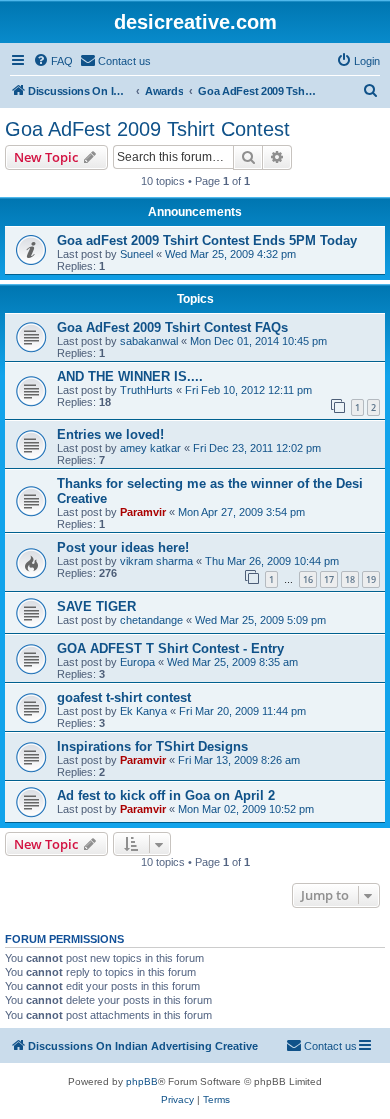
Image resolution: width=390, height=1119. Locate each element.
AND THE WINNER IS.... (130, 376)
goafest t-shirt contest (124, 697)
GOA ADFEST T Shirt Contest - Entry (170, 648)
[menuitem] (53, 61)
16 (308, 579)
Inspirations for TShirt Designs (152, 746)
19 (371, 579)
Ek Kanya (143, 711)
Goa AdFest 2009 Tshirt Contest (147, 129)
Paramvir (143, 512)
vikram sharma (156, 561)
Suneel (136, 254)
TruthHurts (146, 390)
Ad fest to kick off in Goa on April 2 (166, 795)
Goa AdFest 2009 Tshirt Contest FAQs (172, 327)
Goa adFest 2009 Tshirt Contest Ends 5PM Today (207, 240)
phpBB (142, 1081)
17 (329, 579)
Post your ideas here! (123, 547)
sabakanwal (149, 341)
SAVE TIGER (96, 606)
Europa (137, 662)
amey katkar (150, 448)
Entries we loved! (110, 434)
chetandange (151, 620)
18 (350, 579)
